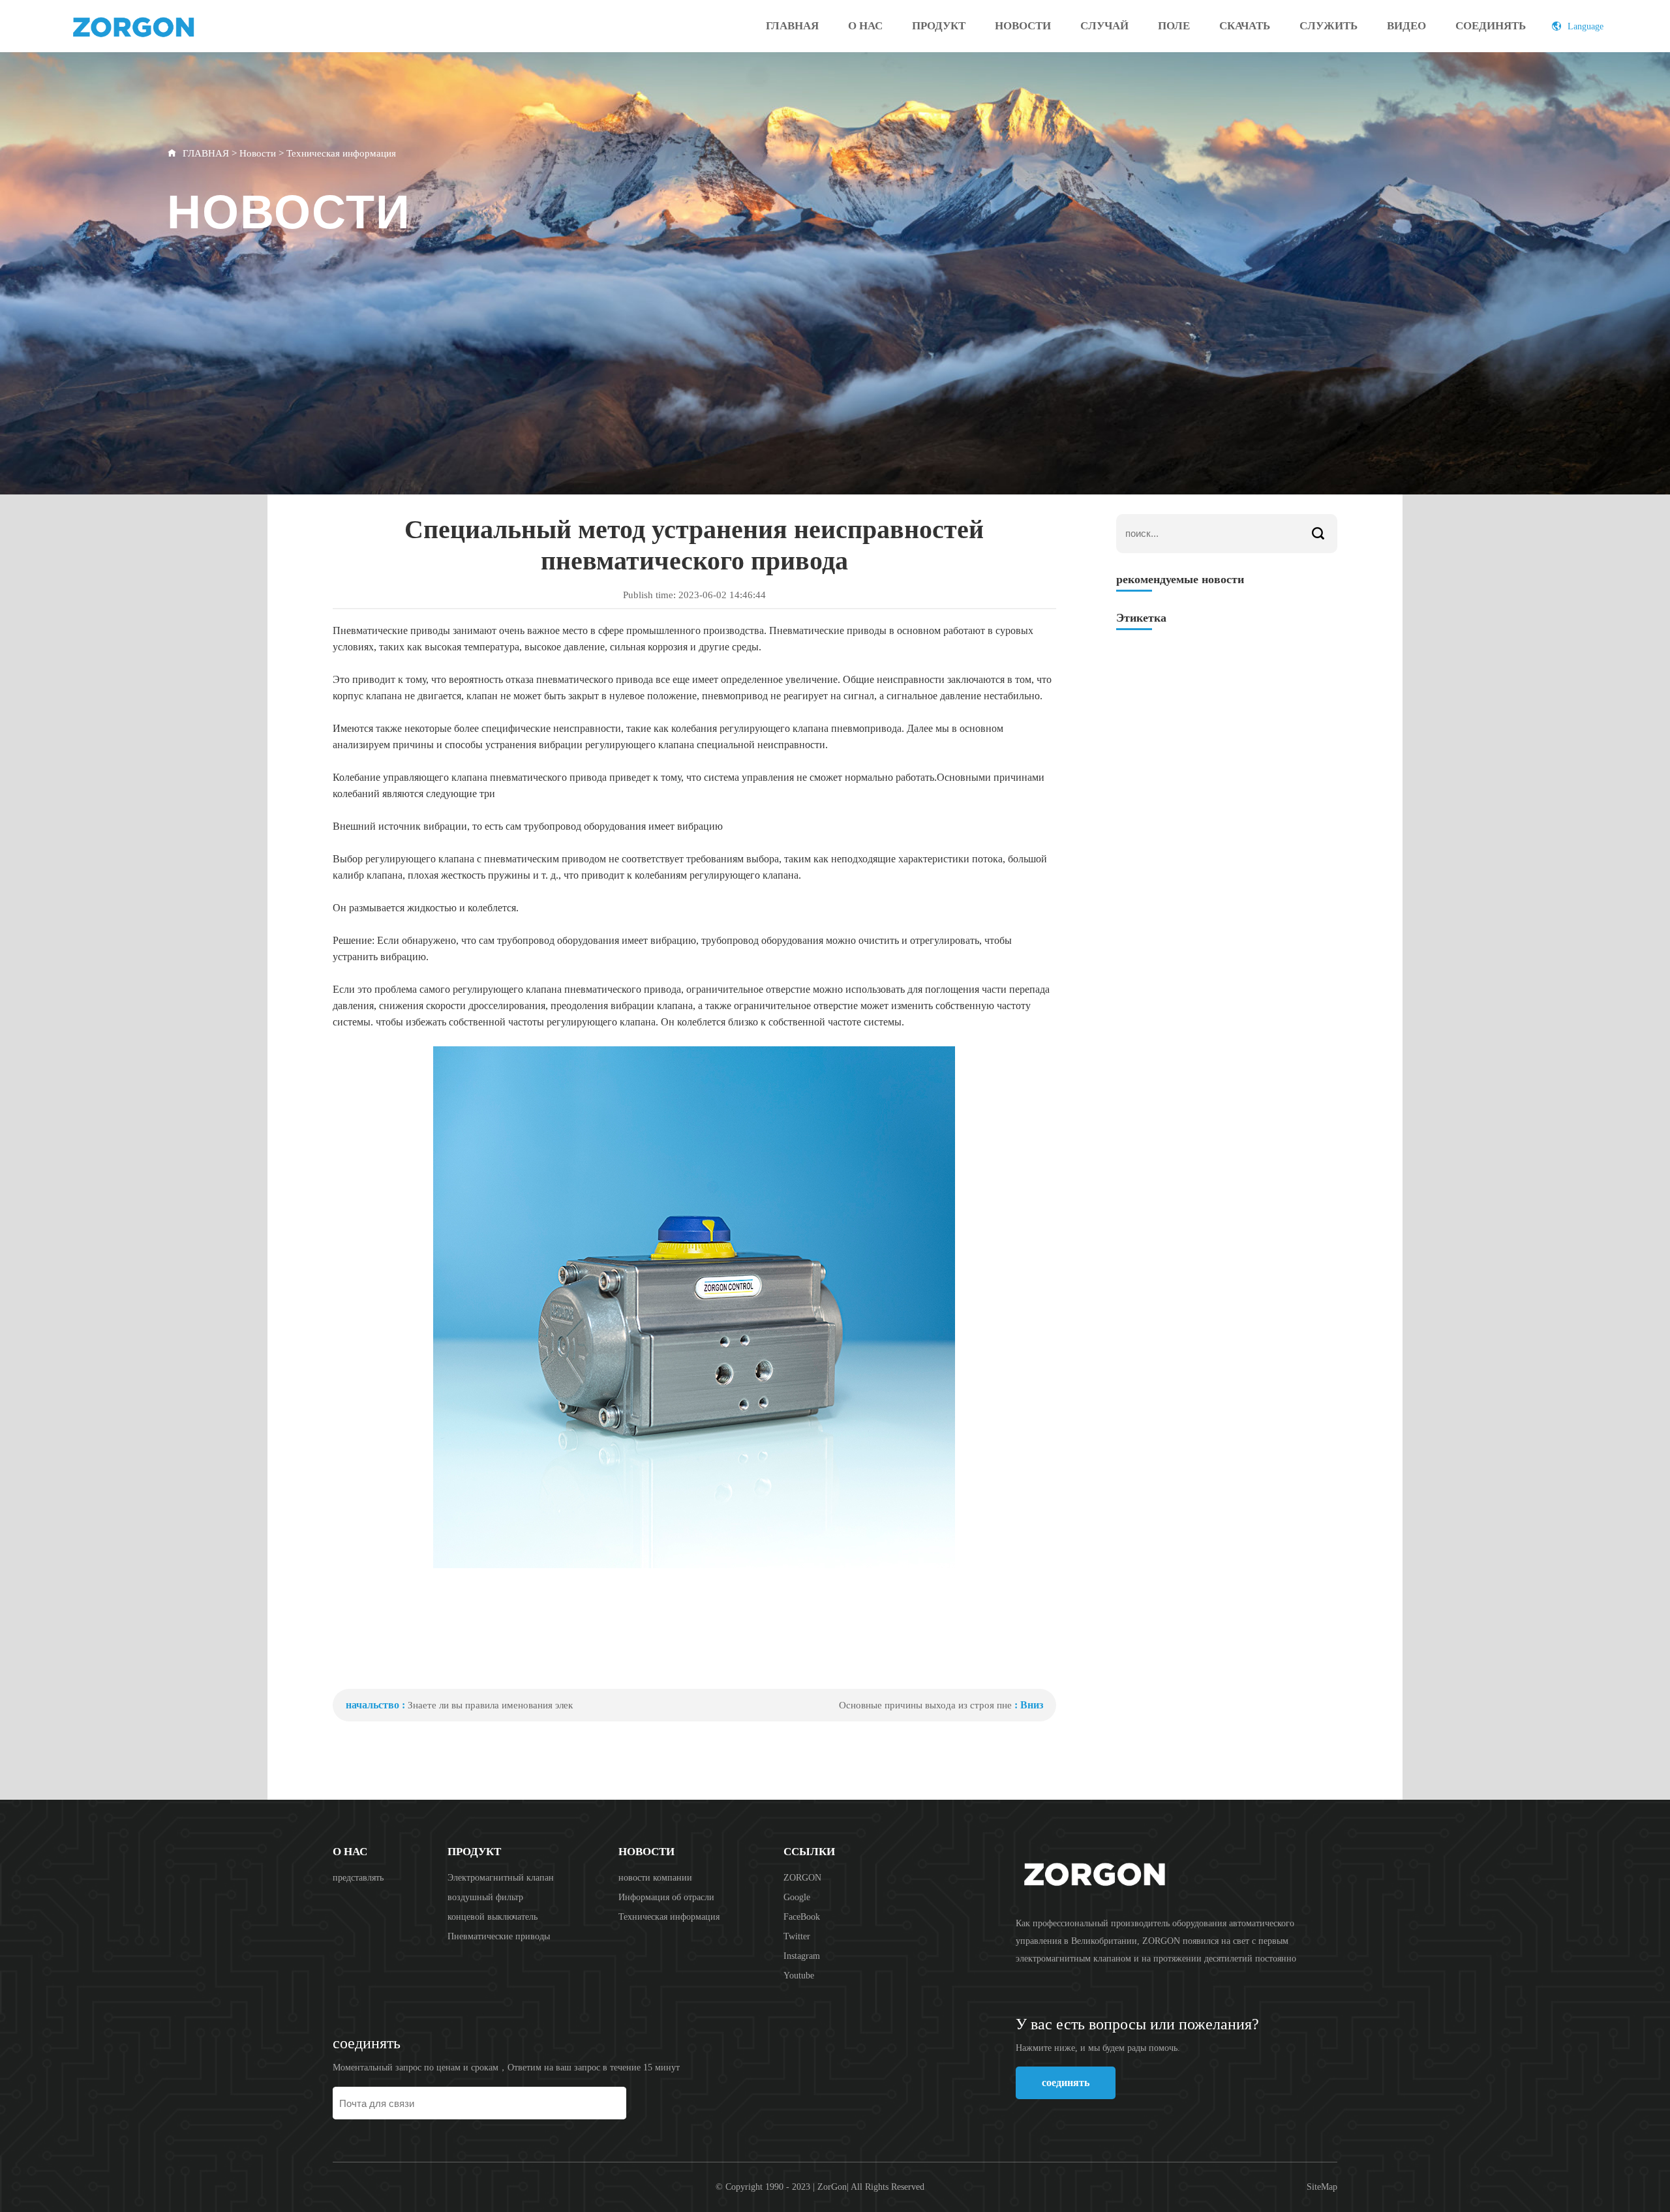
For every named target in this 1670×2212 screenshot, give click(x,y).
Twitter (797, 1936)
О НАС (865, 26)
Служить (1328, 26)
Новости (1023, 26)
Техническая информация (341, 153)
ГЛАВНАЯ (206, 153)
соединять (1491, 26)
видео (1406, 26)
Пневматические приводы (499, 1936)
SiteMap (1322, 2187)
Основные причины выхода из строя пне (925, 1705)
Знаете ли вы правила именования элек (490, 1705)
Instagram (802, 1956)
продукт (939, 26)
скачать (1245, 26)
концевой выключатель (493, 1917)
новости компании (655, 1878)
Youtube (799, 1976)
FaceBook (802, 1917)
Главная (792, 26)
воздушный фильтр (485, 1897)
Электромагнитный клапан (501, 1878)
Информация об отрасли (666, 1897)
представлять (358, 1878)
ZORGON (802, 1878)
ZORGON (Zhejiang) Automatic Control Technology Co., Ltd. (168, 26)
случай (1104, 26)
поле (1174, 26)
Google (797, 1897)
